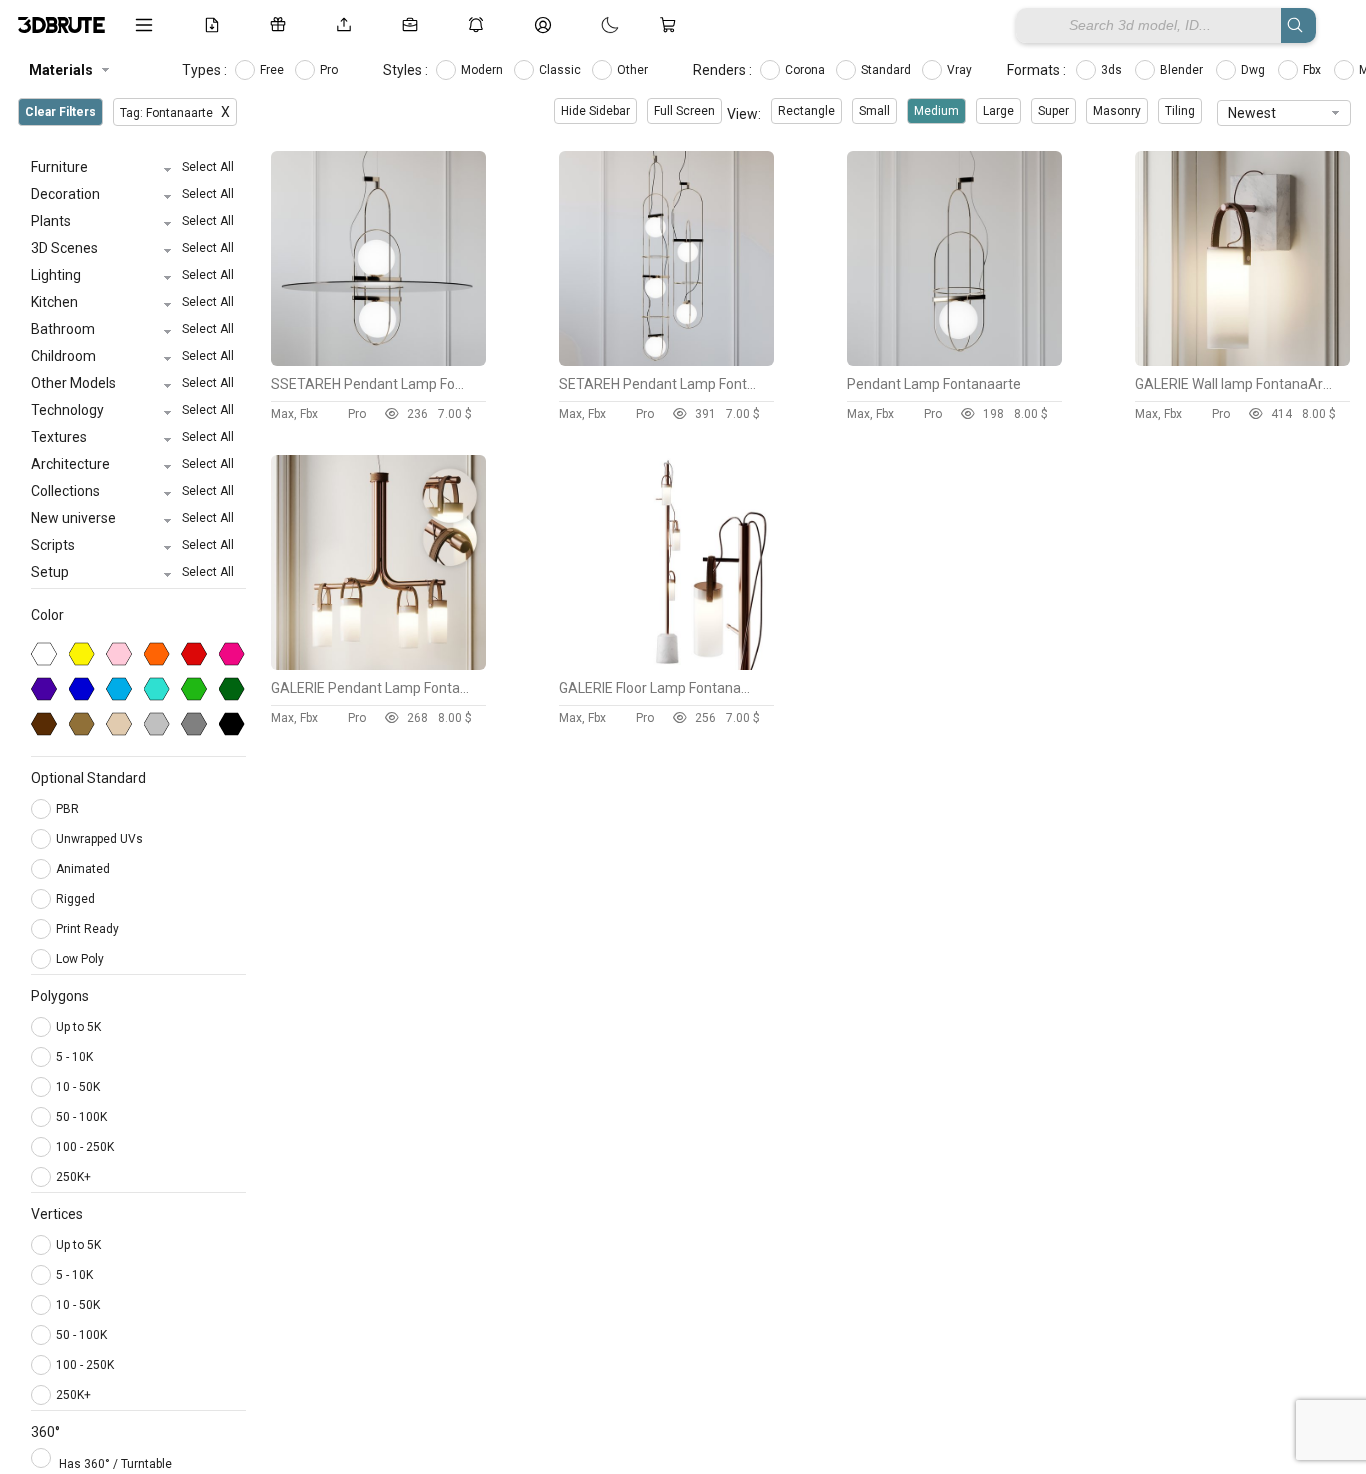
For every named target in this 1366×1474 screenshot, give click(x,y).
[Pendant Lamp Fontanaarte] (954, 361)
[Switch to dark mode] (590, 25)
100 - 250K (85, 1147)
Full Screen (684, 111)
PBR (69, 809)
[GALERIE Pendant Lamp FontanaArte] (378, 665)
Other (634, 70)
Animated (84, 869)
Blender (1183, 70)
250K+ (73, 1177)
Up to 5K (78, 1027)
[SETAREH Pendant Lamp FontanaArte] (666, 361)
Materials (61, 70)
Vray (961, 70)
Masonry (1117, 111)
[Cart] (672, 25)
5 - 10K (74, 1057)
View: (744, 114)
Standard (887, 70)
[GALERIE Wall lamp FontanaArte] (1242, 361)
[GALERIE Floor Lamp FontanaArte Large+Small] (666, 665)
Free (273, 70)
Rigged (77, 899)
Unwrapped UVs (101, 839)
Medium (936, 111)
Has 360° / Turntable (115, 1464)
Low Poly (81, 959)
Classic (561, 70)
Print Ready (89, 929)
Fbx (1313, 70)
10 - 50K (78, 1087)
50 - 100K (81, 1117)
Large (998, 111)
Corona (806, 70)
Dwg (1254, 70)
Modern (483, 70)
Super (1053, 111)
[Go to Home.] (61, 25)
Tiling (1180, 111)
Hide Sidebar (595, 111)
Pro (330, 70)
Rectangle (806, 111)
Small (874, 111)
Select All (208, 167)
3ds (1113, 70)
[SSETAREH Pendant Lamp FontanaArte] (378, 361)
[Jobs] (414, 25)
